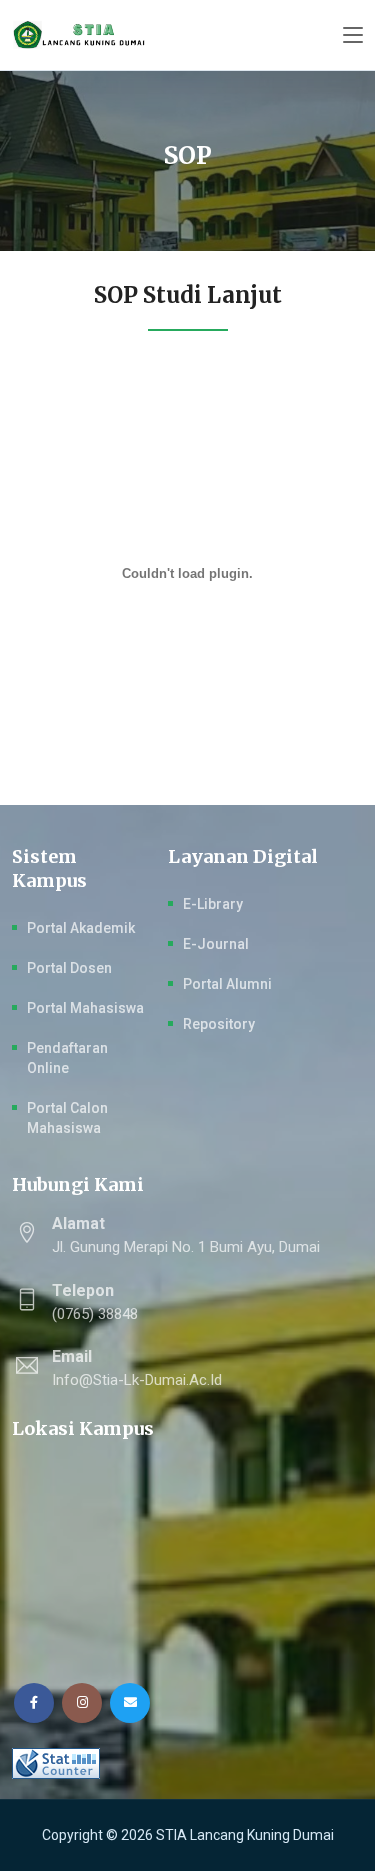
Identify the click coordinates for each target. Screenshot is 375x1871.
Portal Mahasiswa (85, 1008)
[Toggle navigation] (353, 36)
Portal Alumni (227, 984)
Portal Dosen (69, 968)
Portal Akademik (81, 928)
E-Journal (216, 944)
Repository (219, 1024)
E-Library (213, 904)
